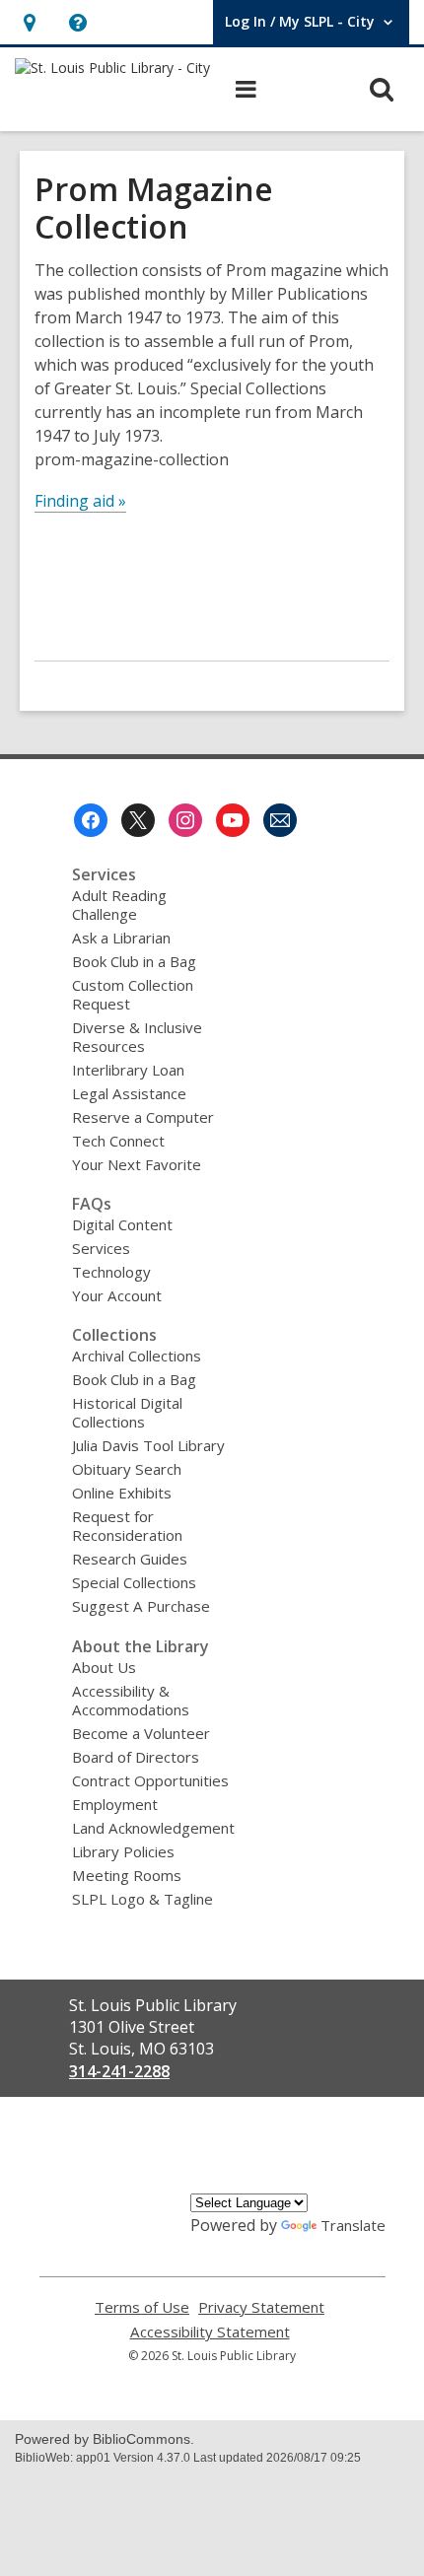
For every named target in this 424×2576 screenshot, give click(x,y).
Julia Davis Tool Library (148, 1445)
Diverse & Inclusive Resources (137, 1037)
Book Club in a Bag (134, 961)
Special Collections (134, 1582)
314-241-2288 (119, 2071)
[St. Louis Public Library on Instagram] (185, 820)
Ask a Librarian (121, 938)
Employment (115, 1804)
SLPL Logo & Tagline (142, 1899)
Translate (353, 2225)
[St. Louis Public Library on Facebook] (91, 820)
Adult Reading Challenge (119, 905)
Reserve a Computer (143, 1117)
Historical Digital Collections (127, 1412)
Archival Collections (137, 1356)
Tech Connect (118, 1141)
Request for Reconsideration (127, 1526)
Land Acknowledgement (153, 1828)
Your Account (117, 1295)
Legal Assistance (129, 1093)
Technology (111, 1272)
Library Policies (123, 1851)
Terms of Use (142, 2307)
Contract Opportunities (150, 1780)
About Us (104, 1667)
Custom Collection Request (133, 994)
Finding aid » (80, 501)
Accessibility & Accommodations (131, 1700)
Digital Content (122, 1224)
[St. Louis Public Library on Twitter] (138, 820)
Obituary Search (127, 1469)
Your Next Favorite (137, 1164)
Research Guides (130, 1559)
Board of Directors (136, 1757)
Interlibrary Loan (128, 1070)
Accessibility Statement (210, 2332)
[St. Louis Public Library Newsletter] (280, 820)
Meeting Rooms (127, 1875)
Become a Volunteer (141, 1733)
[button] (29, 22)
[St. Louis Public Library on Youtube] (233, 820)
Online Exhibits (122, 1493)
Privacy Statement (261, 2307)
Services (101, 1248)
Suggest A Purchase (141, 1606)
